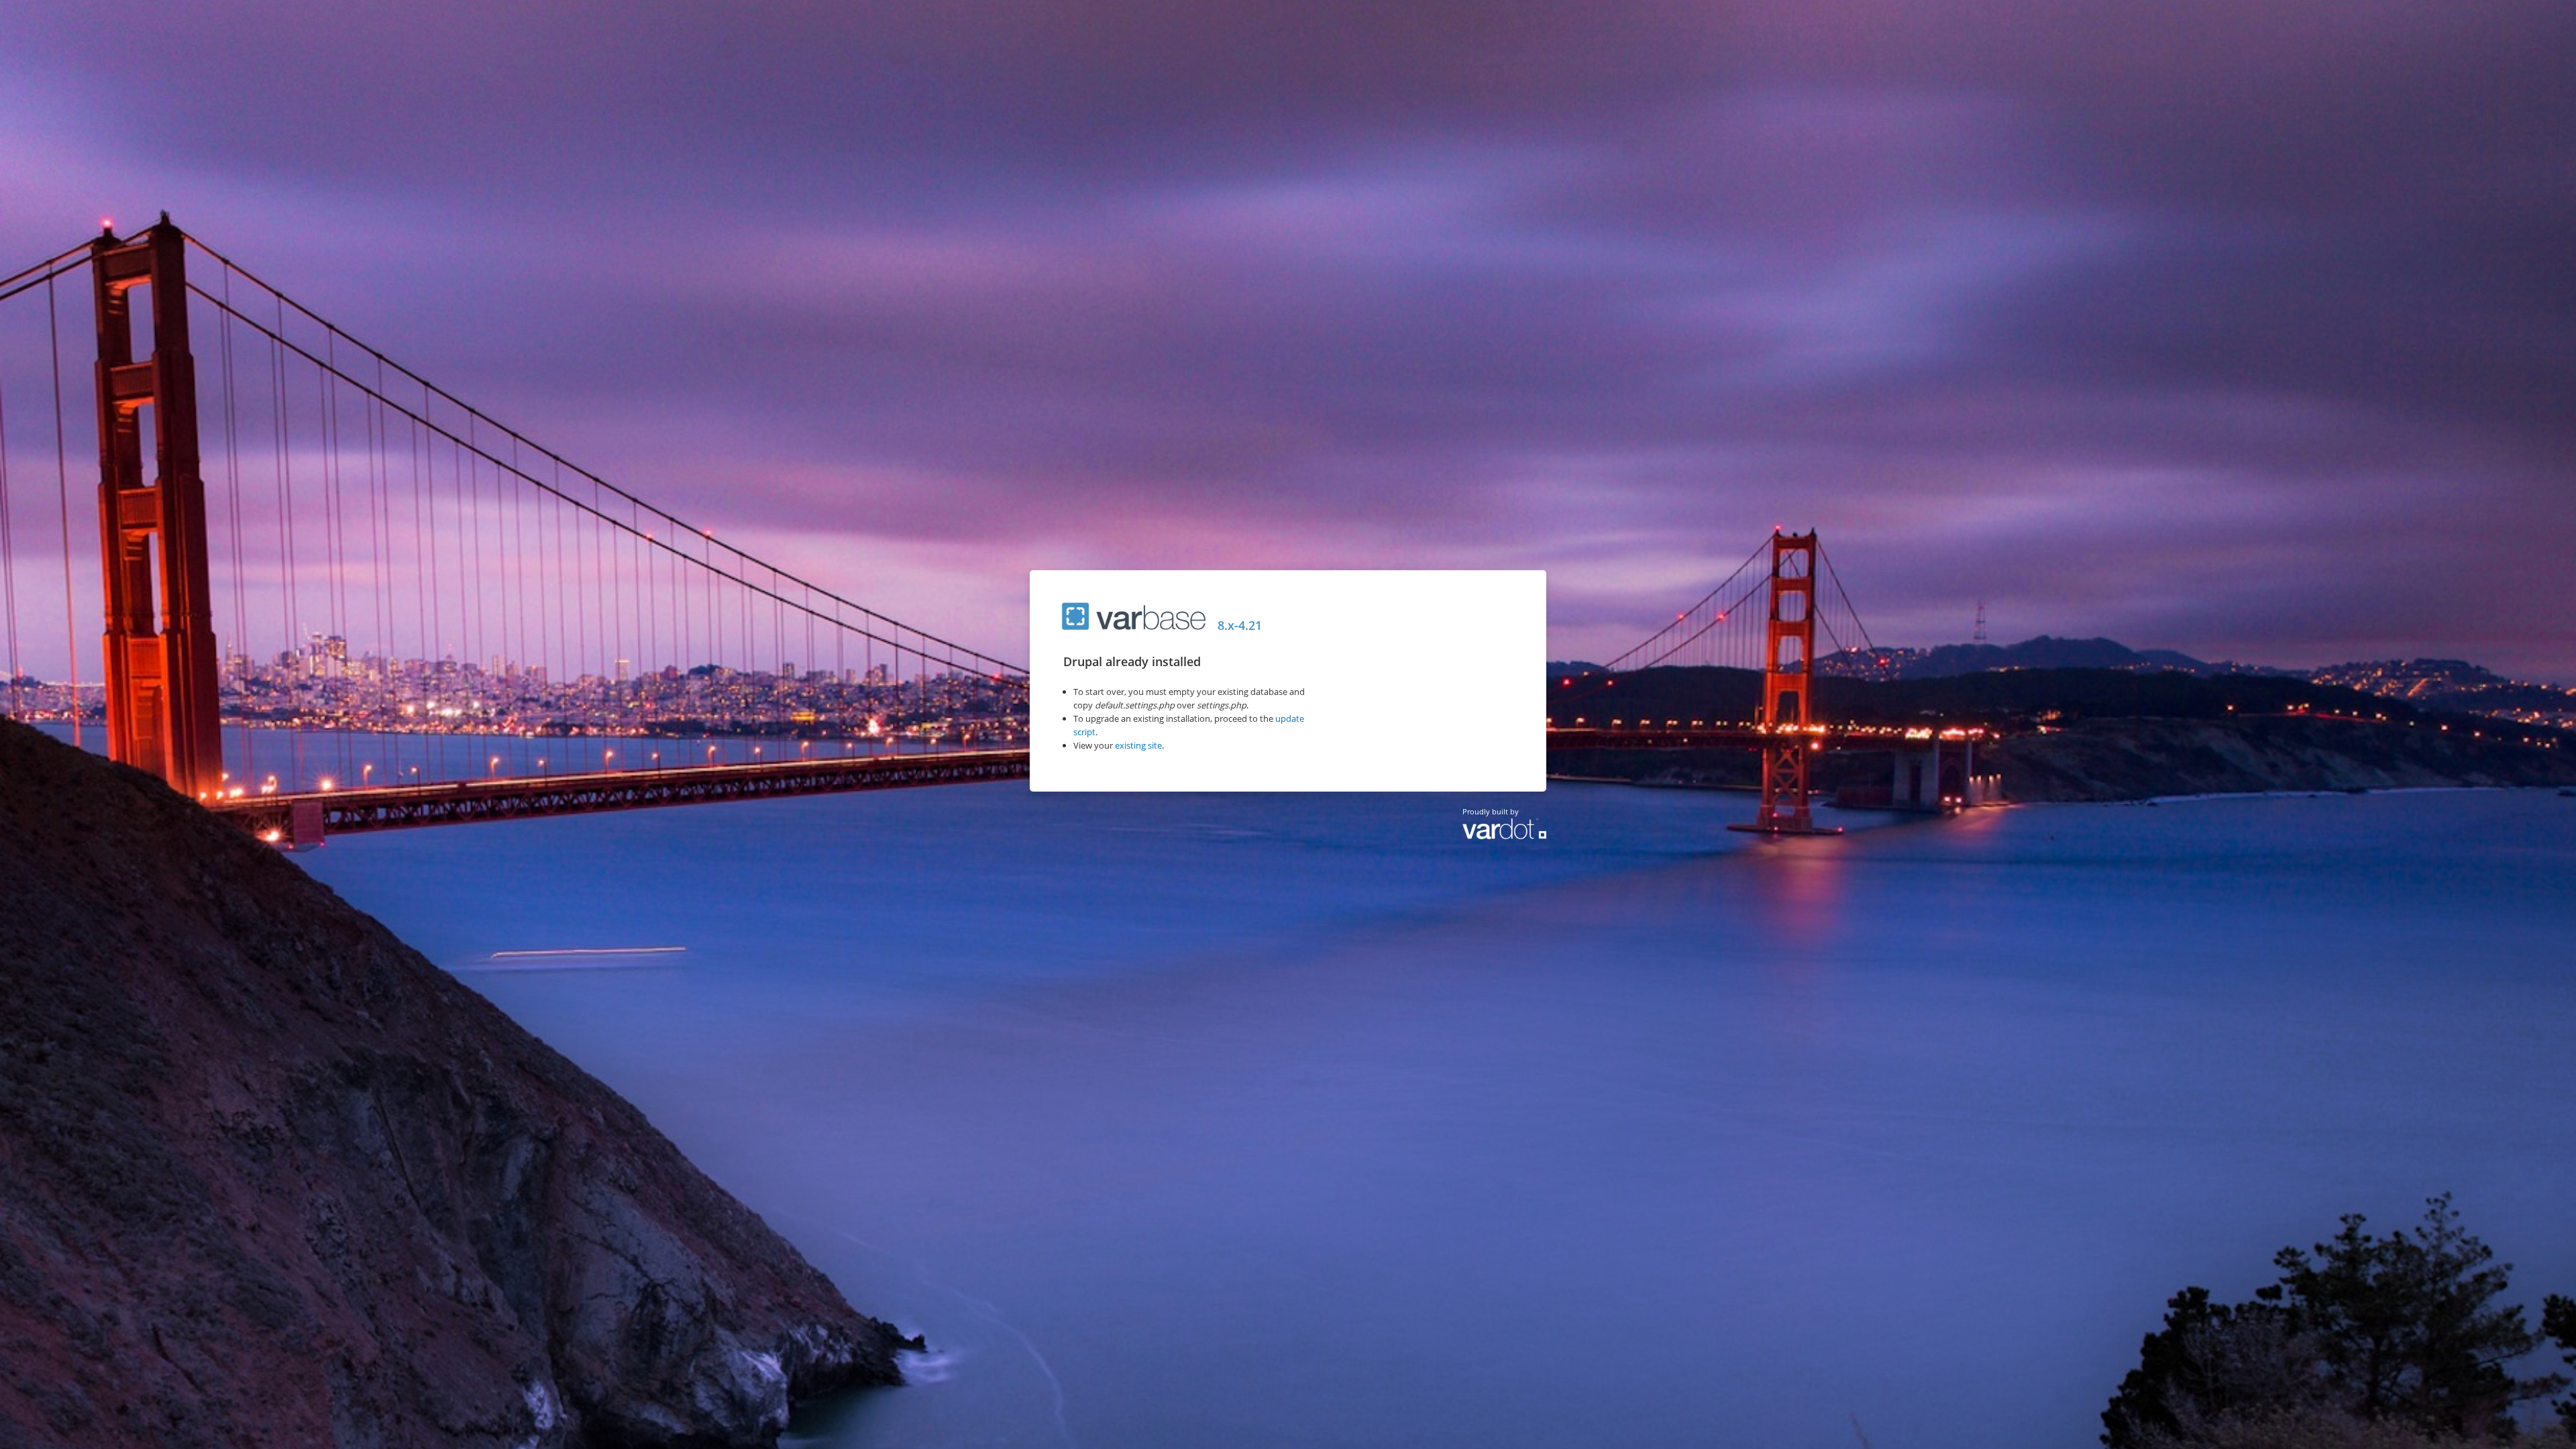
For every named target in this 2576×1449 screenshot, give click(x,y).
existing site (1138, 745)
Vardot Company (1504, 835)
